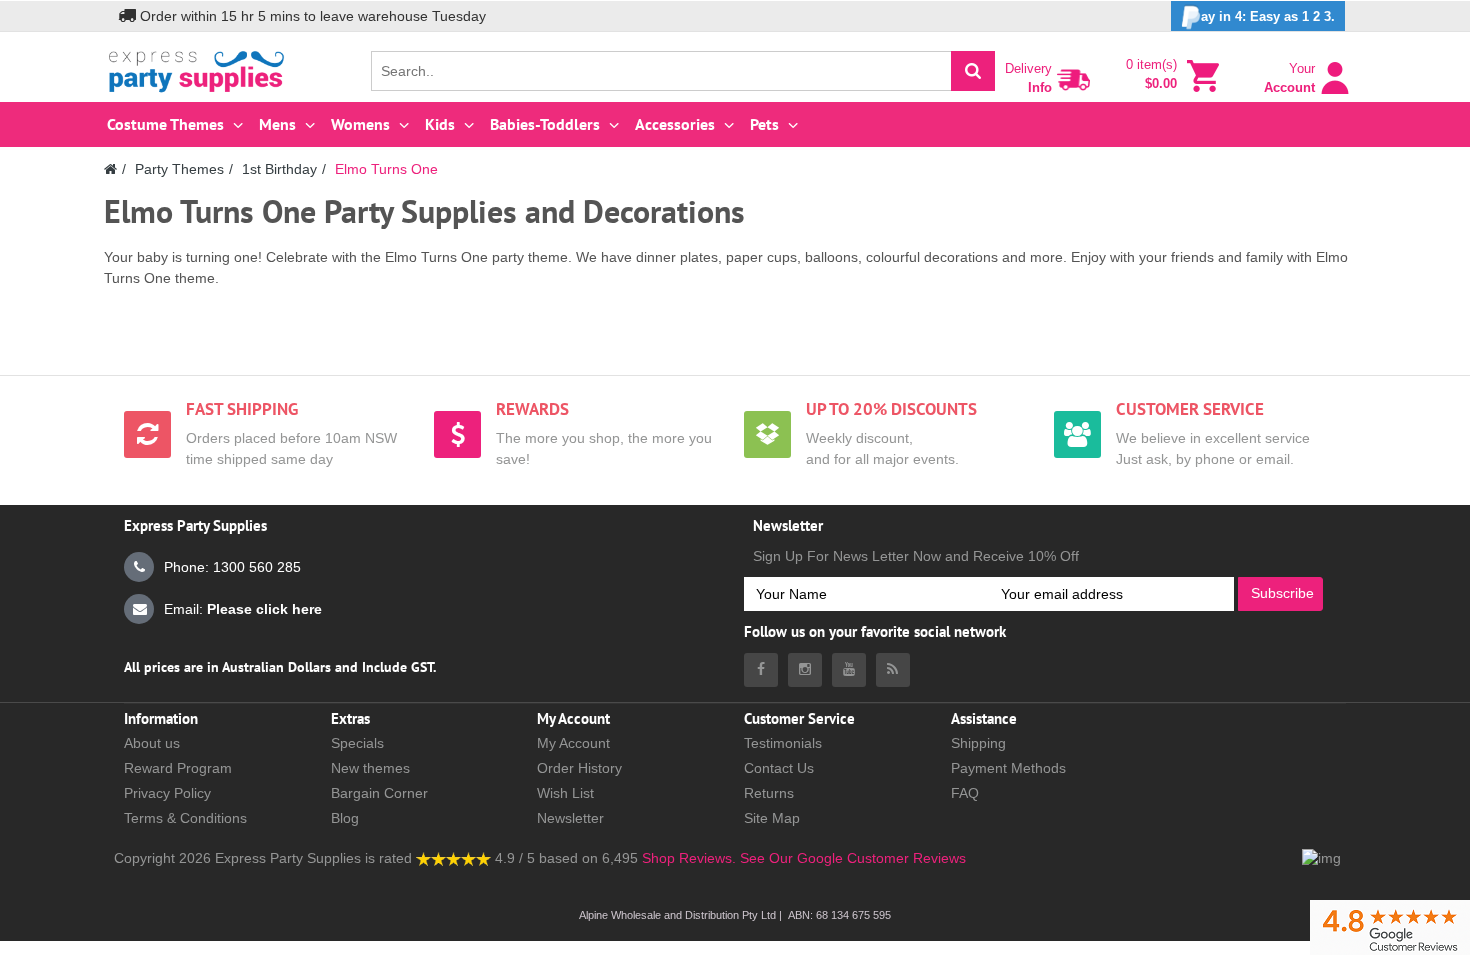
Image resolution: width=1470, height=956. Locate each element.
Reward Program (178, 768)
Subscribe (1282, 593)
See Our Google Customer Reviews (851, 858)
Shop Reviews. (689, 858)
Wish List (565, 793)
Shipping (978, 743)
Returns (769, 793)
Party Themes (179, 169)
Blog (345, 818)
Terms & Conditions (185, 818)
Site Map (772, 818)
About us (152, 743)
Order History (579, 768)
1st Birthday (279, 169)
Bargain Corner (379, 793)
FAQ (965, 793)
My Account (573, 743)
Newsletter (570, 818)
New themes (370, 768)
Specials (357, 743)
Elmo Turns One (386, 169)
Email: (243, 609)
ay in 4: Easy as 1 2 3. (1268, 16)
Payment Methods (1008, 768)
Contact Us (779, 768)
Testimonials (783, 743)
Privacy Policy (167, 793)
